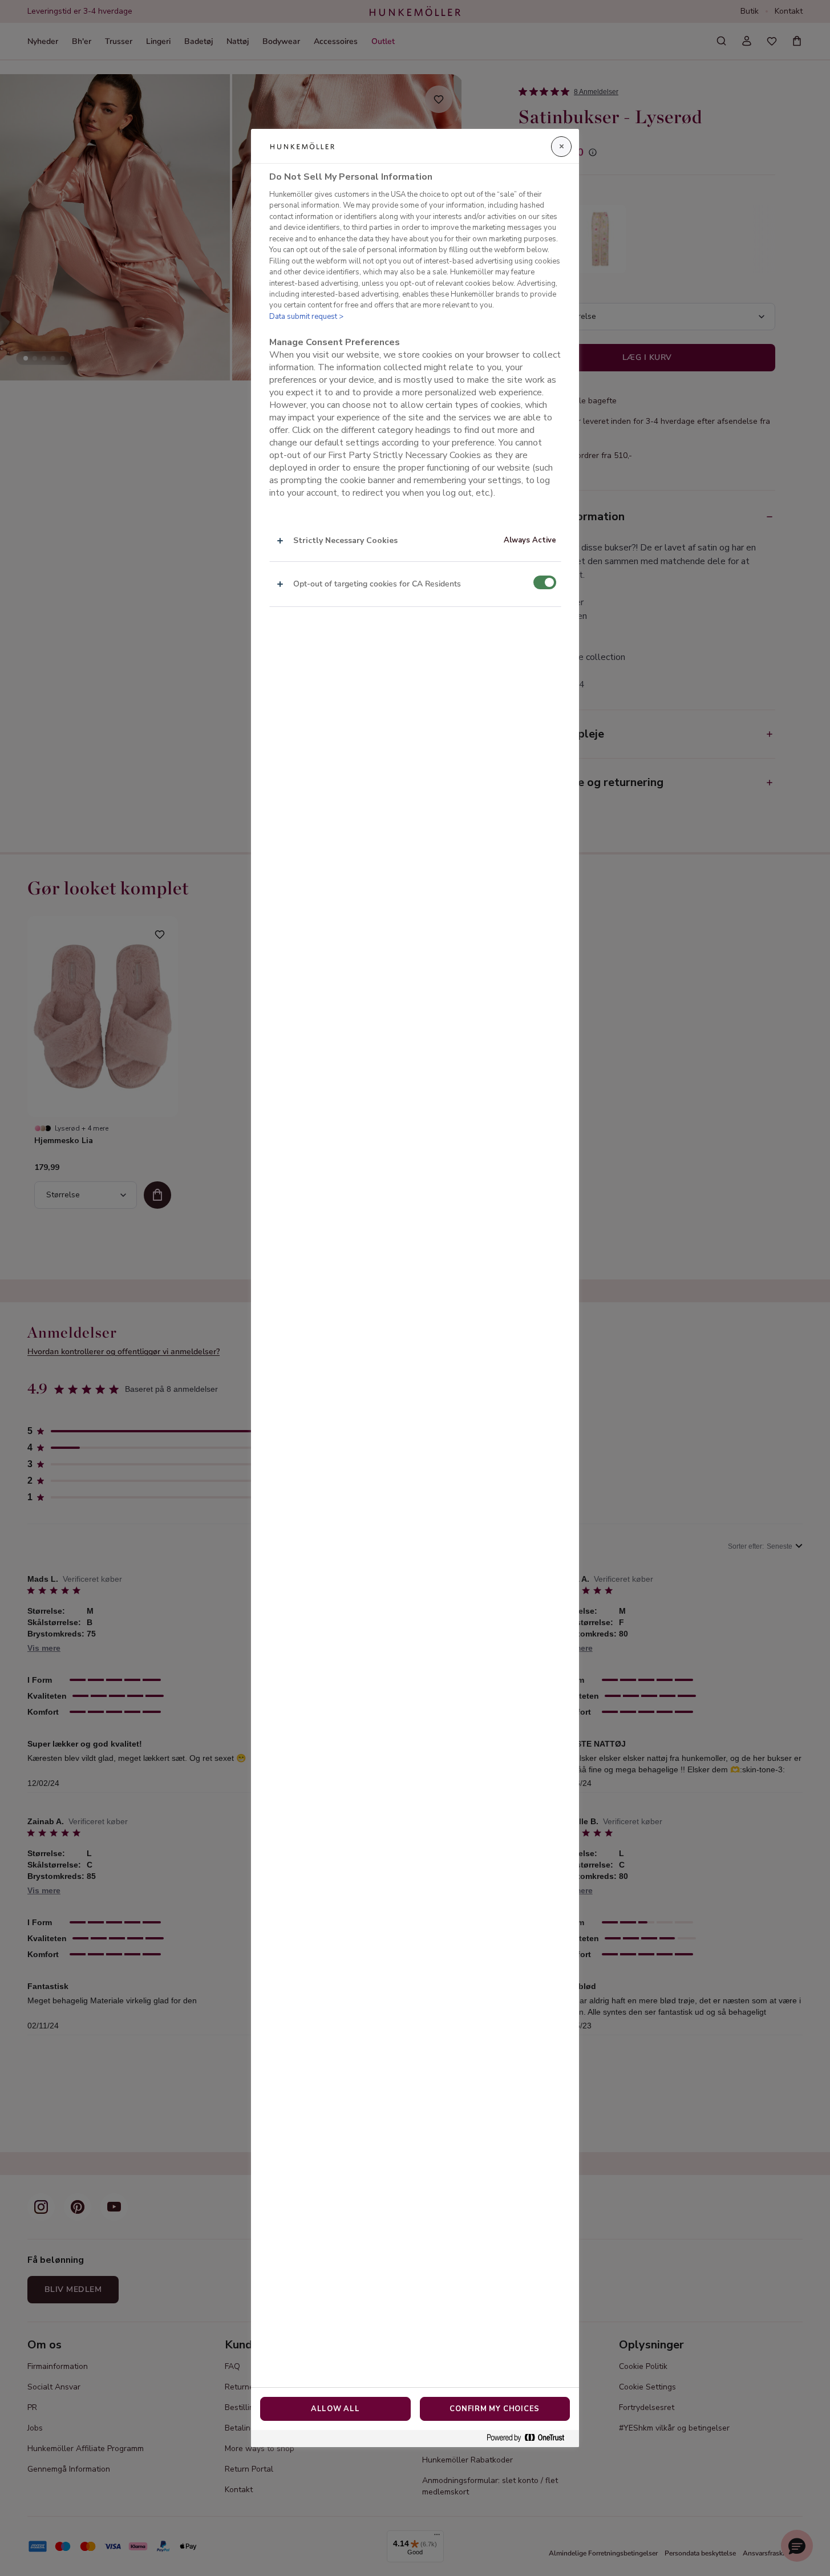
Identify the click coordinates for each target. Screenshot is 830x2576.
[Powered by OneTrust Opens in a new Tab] (530, 2438)
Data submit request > (306, 317)
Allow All (335, 2409)
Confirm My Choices (495, 2409)
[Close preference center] (561, 147)
